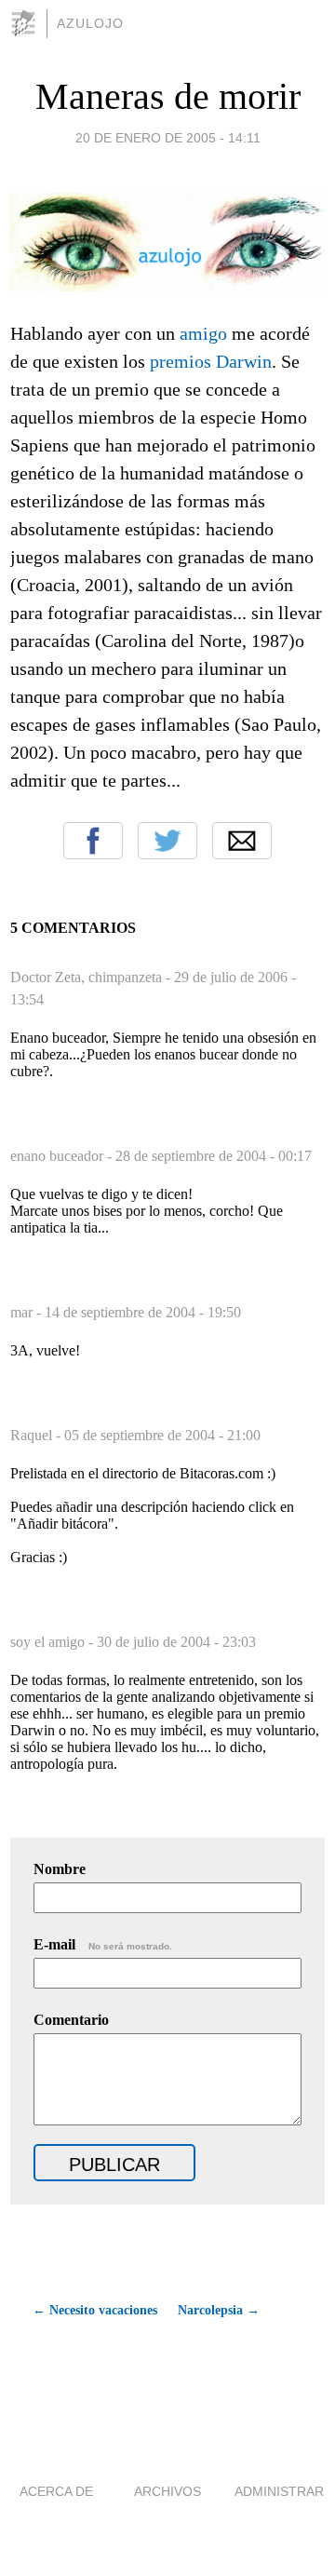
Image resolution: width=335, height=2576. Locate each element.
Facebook (93, 841)
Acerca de (56, 2491)
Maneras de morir (168, 96)
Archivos (167, 2491)
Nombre (60, 1869)
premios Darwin (211, 361)
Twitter (167, 841)
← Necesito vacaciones (95, 2310)
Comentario (71, 2020)
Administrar (279, 2491)
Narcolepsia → (219, 2310)
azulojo (90, 23)
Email (242, 841)
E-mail (103, 1944)
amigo (203, 333)
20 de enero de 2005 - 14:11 (168, 138)
